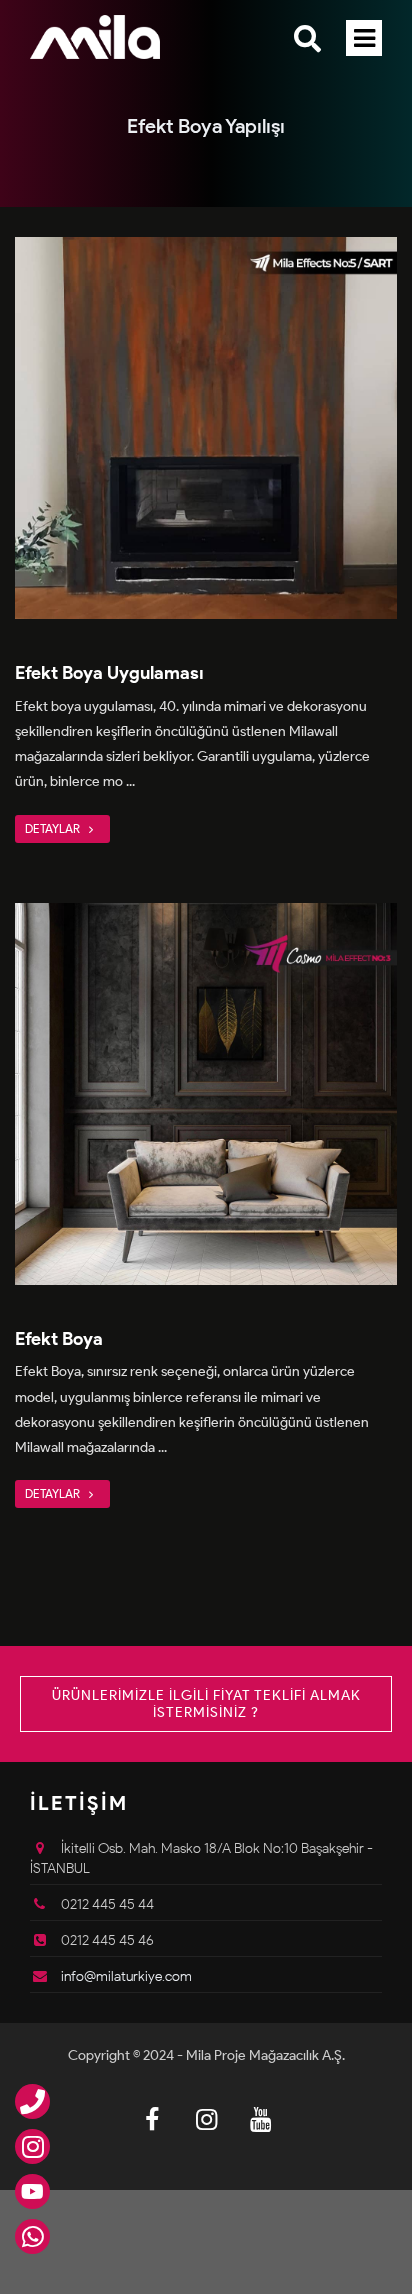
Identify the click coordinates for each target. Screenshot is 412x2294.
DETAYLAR (54, 828)
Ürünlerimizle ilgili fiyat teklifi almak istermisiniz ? (206, 1704)
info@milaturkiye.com (126, 1976)
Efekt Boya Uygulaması (109, 673)
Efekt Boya (59, 1339)
